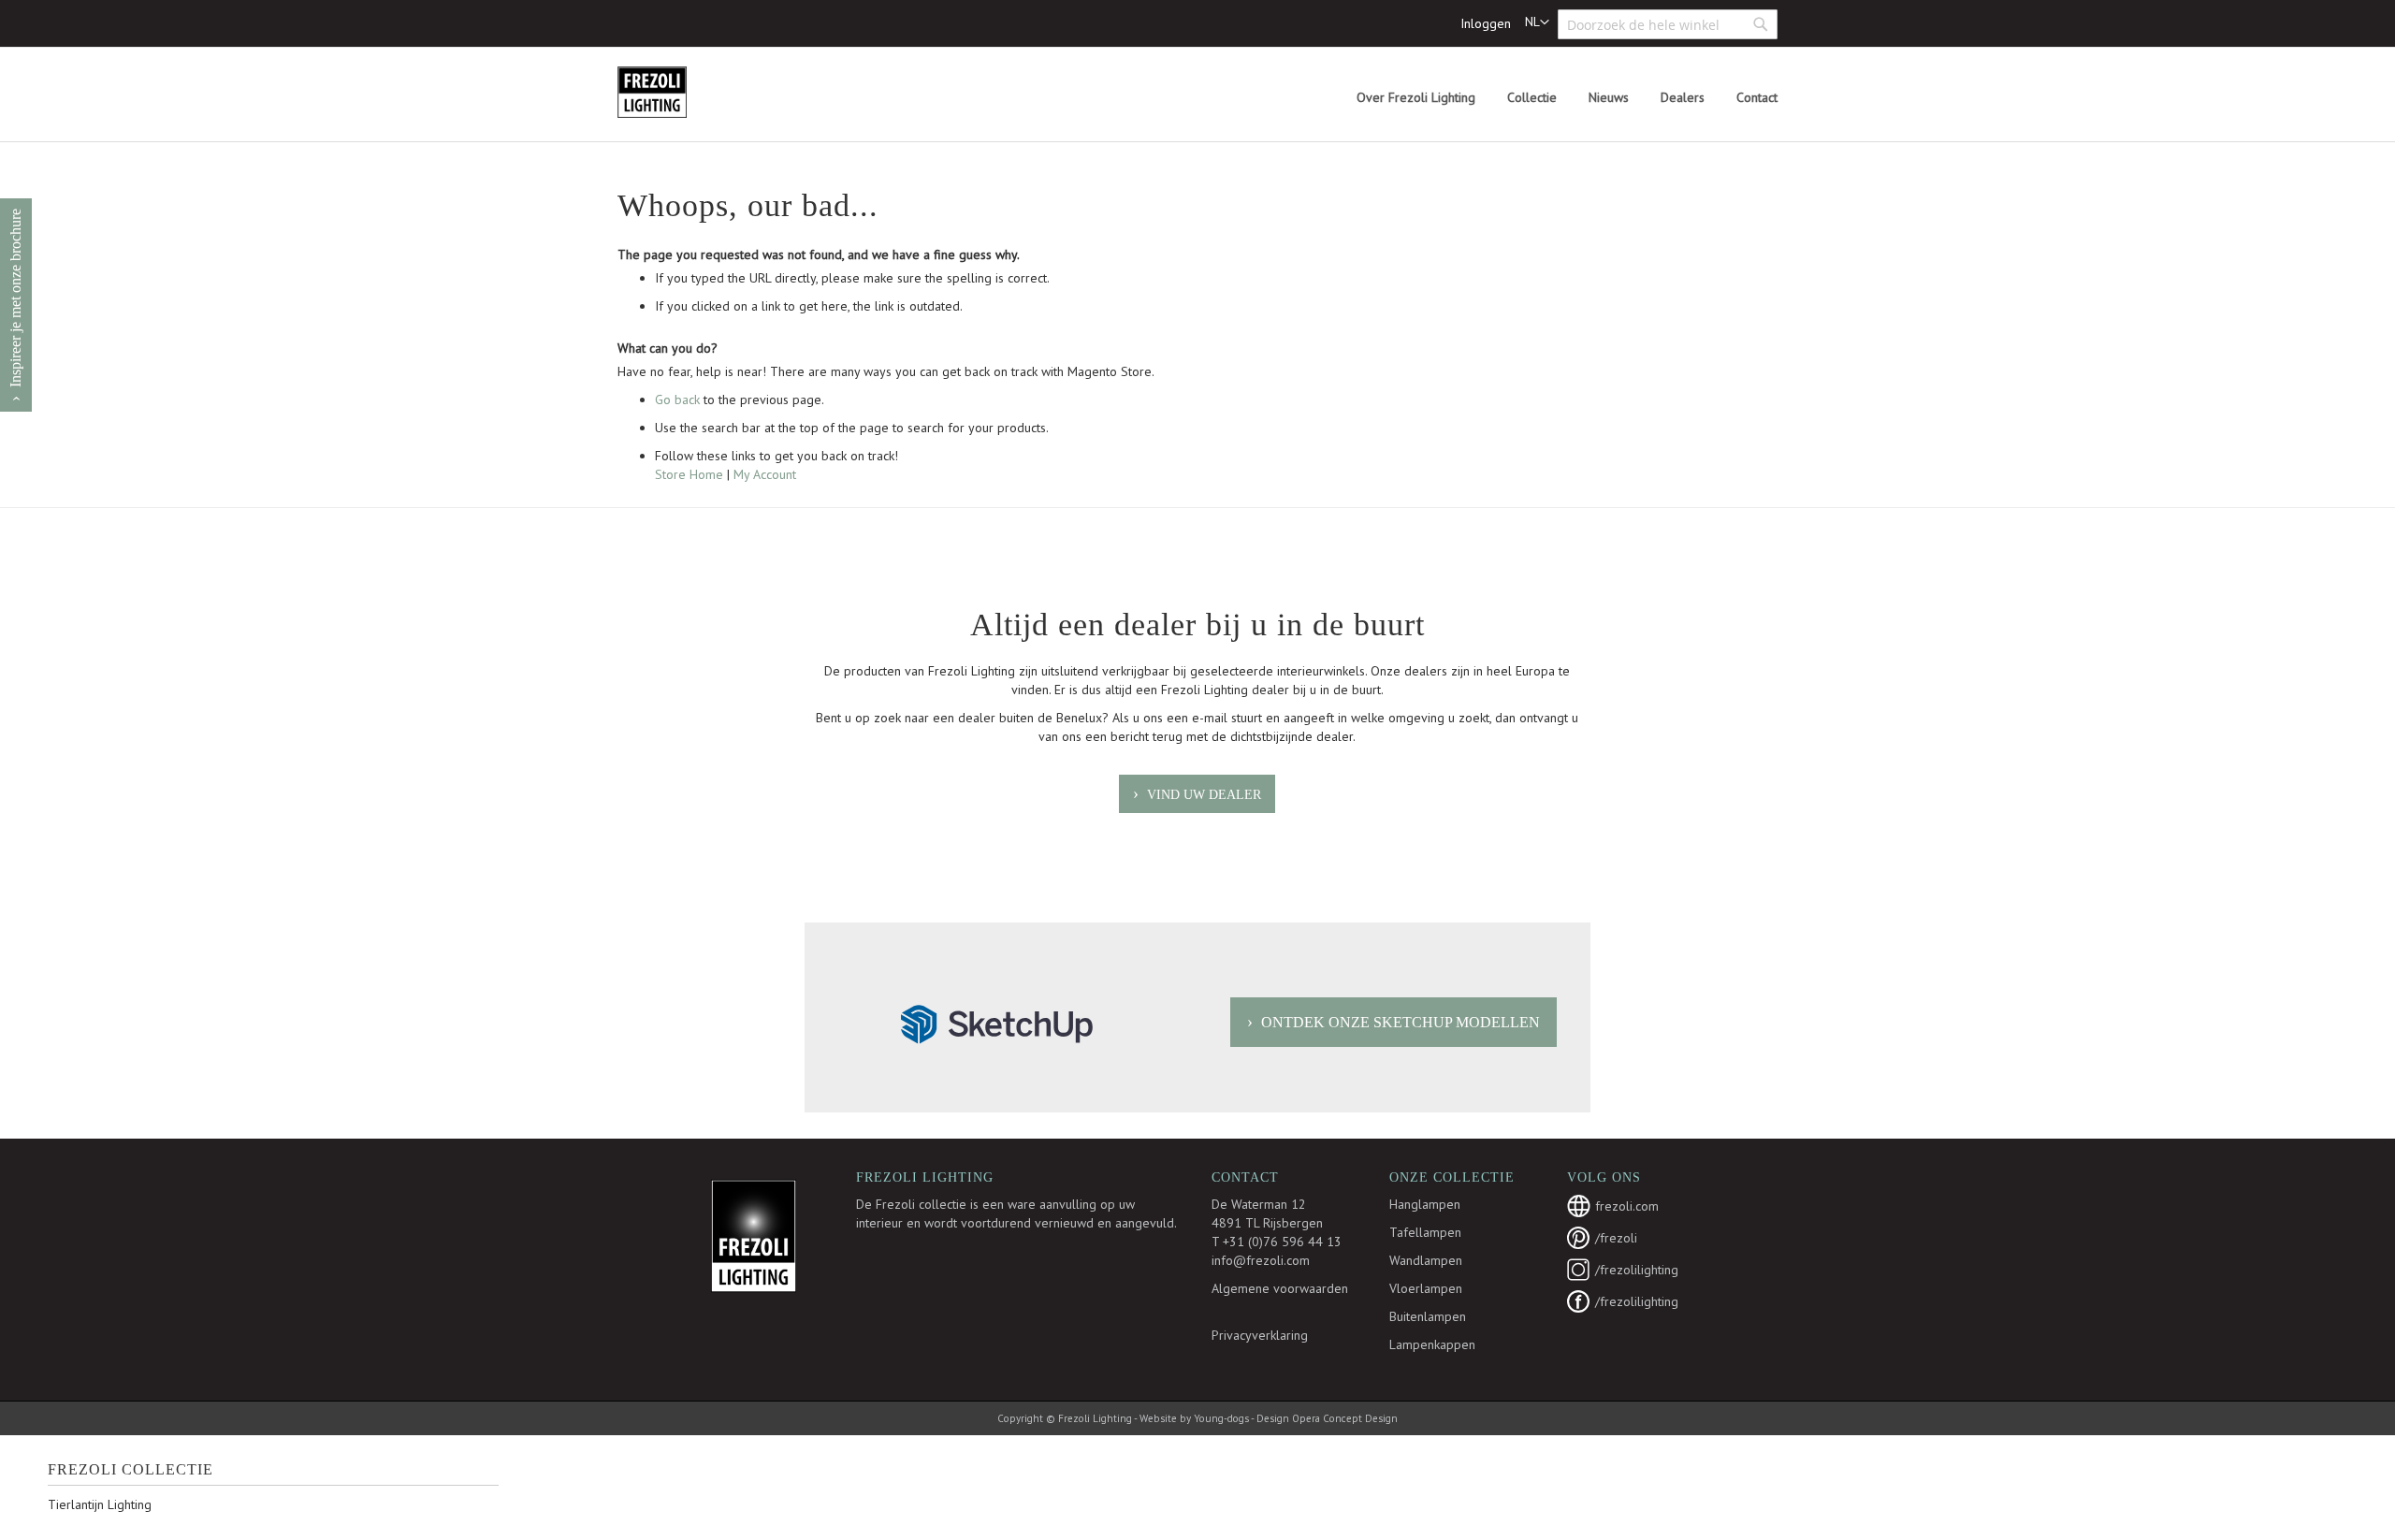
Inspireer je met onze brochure (15, 298)
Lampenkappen (1432, 1344)
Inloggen (1486, 23)
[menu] (1567, 98)
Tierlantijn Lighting (100, 1504)
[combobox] (1668, 24)
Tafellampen (1425, 1232)
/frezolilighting (1637, 1270)
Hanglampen (1425, 1204)
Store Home (689, 474)
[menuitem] (1416, 98)
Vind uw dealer (1204, 795)
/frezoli (1616, 1238)
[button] (1537, 22)
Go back (677, 400)
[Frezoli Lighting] (697, 92)
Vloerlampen (1426, 1288)
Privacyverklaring (1260, 1335)
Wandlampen (1426, 1260)
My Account (765, 474)
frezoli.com (1627, 1206)
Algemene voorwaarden (1280, 1288)
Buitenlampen (1428, 1316)
